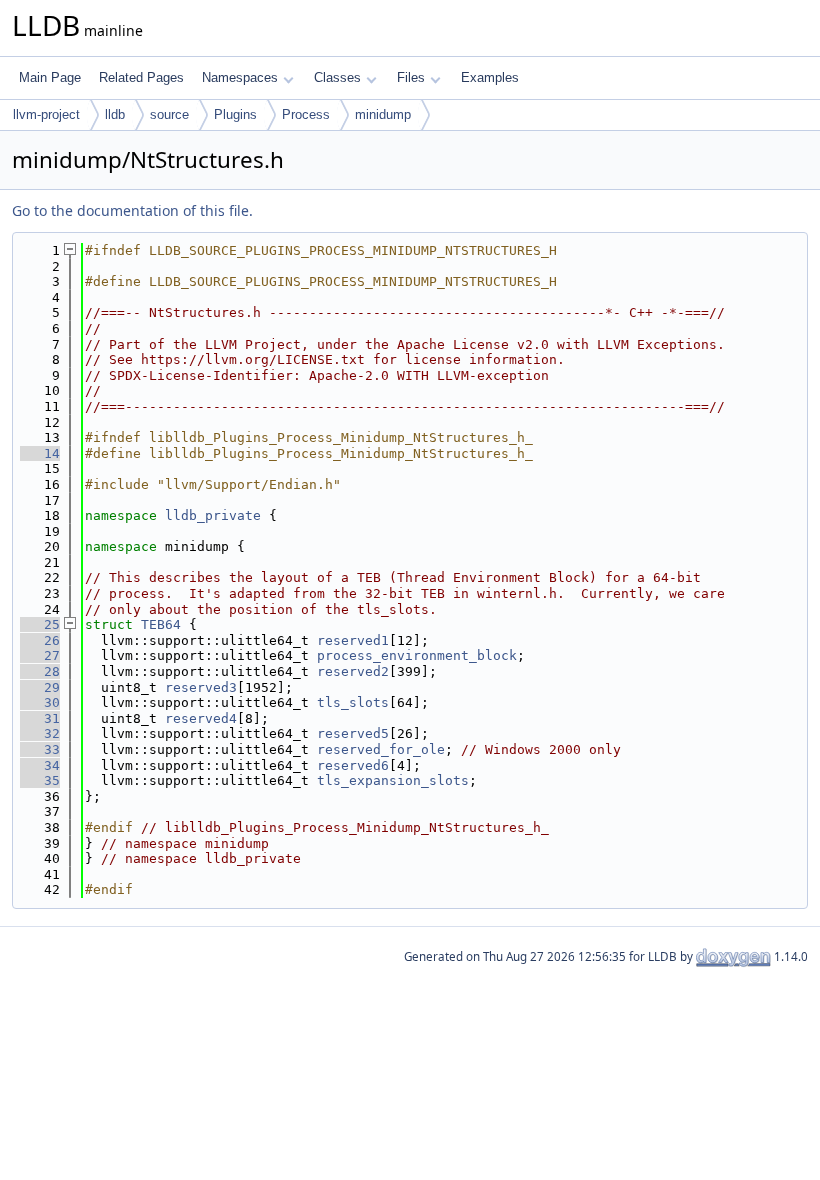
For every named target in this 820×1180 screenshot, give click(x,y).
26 (40, 640)
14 (40, 453)
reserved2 (353, 671)
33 (40, 749)
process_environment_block (417, 655)
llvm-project (46, 114)
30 (40, 702)
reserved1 (353, 640)
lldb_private (213, 515)
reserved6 (353, 765)
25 (40, 624)
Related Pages (141, 77)
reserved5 (353, 733)
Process (306, 114)
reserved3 (201, 687)
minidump (383, 114)
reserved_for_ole (381, 749)
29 (40, 687)
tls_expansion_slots (393, 780)
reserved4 (201, 718)
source (169, 114)
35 (40, 780)
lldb (115, 114)
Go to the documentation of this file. (132, 210)
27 (40, 655)
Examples (490, 77)
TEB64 (161, 624)
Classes (337, 77)
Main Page (50, 77)
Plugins (235, 114)
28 (40, 671)
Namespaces (240, 77)
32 (40, 733)
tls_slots (353, 702)
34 (40, 765)
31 (40, 718)
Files (411, 77)
